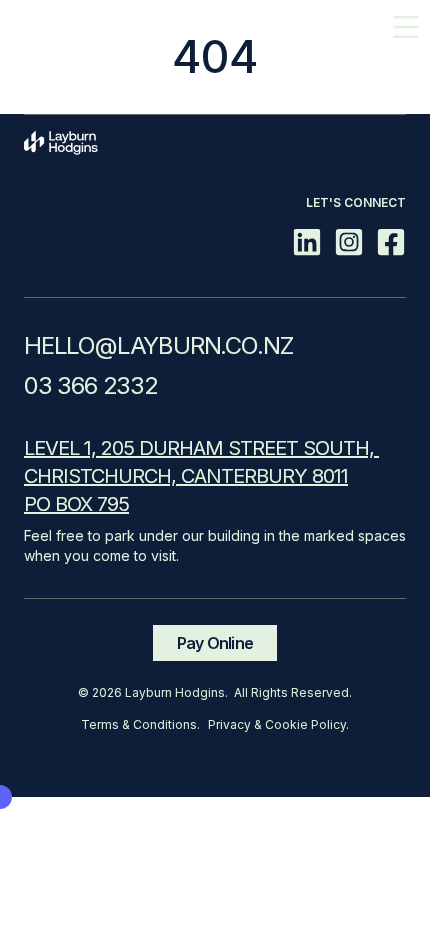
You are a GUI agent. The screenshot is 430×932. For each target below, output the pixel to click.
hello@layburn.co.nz (159, 345)
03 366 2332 (91, 385)
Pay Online (215, 643)
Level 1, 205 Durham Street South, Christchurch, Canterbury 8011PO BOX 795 (201, 476)
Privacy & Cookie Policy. (278, 724)
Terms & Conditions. (140, 724)
